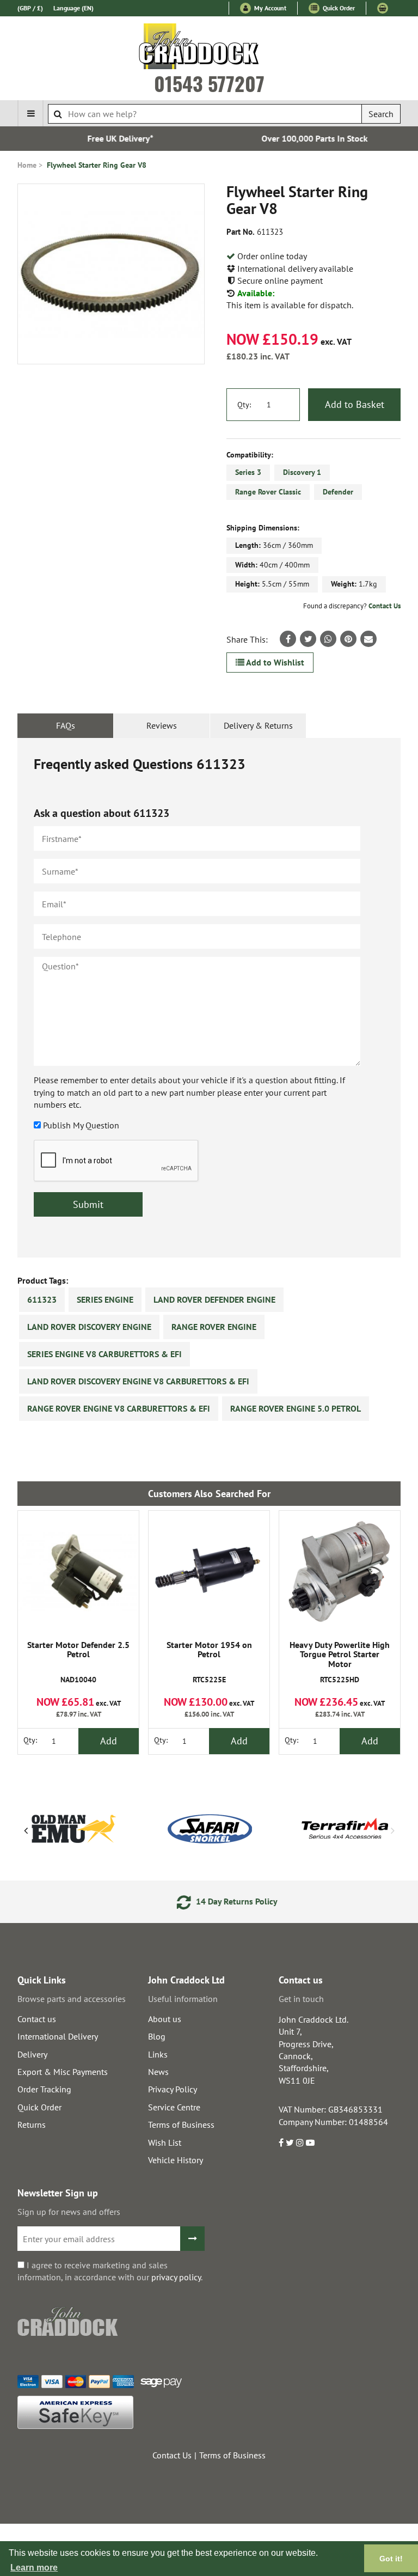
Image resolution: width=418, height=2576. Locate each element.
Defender (338, 492)
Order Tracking (44, 2089)
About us (165, 2019)
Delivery (32, 2054)
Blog (157, 2036)
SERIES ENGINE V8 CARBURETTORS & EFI (104, 1354)
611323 (42, 1299)
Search (381, 114)
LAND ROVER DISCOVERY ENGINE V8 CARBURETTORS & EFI (138, 1381)
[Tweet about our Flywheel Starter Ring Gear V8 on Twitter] (308, 639)
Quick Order (338, 8)
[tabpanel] (209, 998)
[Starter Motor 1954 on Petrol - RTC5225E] (209, 1571)
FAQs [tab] (66, 725)
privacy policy (176, 2277)
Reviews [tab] (162, 725)
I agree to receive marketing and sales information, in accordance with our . (110, 2271)
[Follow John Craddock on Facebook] (281, 2142)
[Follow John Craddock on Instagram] (300, 2142)
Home (27, 165)
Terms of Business (181, 2125)
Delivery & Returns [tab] (258, 725)
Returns (32, 2125)
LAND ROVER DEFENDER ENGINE (214, 1299)
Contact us (37, 2019)
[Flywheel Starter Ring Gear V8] (111, 274)
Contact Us (385, 606)
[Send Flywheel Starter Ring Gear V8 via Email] (368, 639)
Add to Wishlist (274, 662)
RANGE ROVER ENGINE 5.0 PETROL (296, 1408)
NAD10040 (78, 1662)
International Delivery (58, 2036)
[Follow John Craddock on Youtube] (310, 2142)
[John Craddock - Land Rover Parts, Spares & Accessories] (209, 48)
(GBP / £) (30, 8)
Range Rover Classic (268, 492)
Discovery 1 (302, 472)
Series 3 (248, 472)
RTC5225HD (340, 1662)
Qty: (244, 405)
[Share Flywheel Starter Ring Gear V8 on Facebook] (288, 639)
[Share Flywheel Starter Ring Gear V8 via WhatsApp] (328, 639)
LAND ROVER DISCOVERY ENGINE (89, 1327)
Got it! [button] (391, 2559)
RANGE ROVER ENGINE (214, 1327)
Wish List (165, 2142)
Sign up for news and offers (69, 2212)
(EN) (73, 8)
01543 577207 (209, 83)
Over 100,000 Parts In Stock (306, 138)
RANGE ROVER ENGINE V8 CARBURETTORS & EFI (119, 1408)
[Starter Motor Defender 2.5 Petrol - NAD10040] (78, 1571)
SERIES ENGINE (105, 1299)
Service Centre (174, 2107)
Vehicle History (176, 2160)
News (158, 2072)
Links (158, 2054)
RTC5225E (209, 1662)
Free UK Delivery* (112, 138)
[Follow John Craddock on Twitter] (290, 2142)
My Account (269, 8)
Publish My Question (81, 1125)
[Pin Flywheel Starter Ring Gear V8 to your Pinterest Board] (348, 639)
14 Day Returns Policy (218, 1901)
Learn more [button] (34, 2568)
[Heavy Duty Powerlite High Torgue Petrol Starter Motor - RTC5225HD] (340, 1571)
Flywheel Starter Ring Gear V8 (97, 165)
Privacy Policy (173, 2089)
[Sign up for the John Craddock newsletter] (192, 2239)
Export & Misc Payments (63, 2072)
